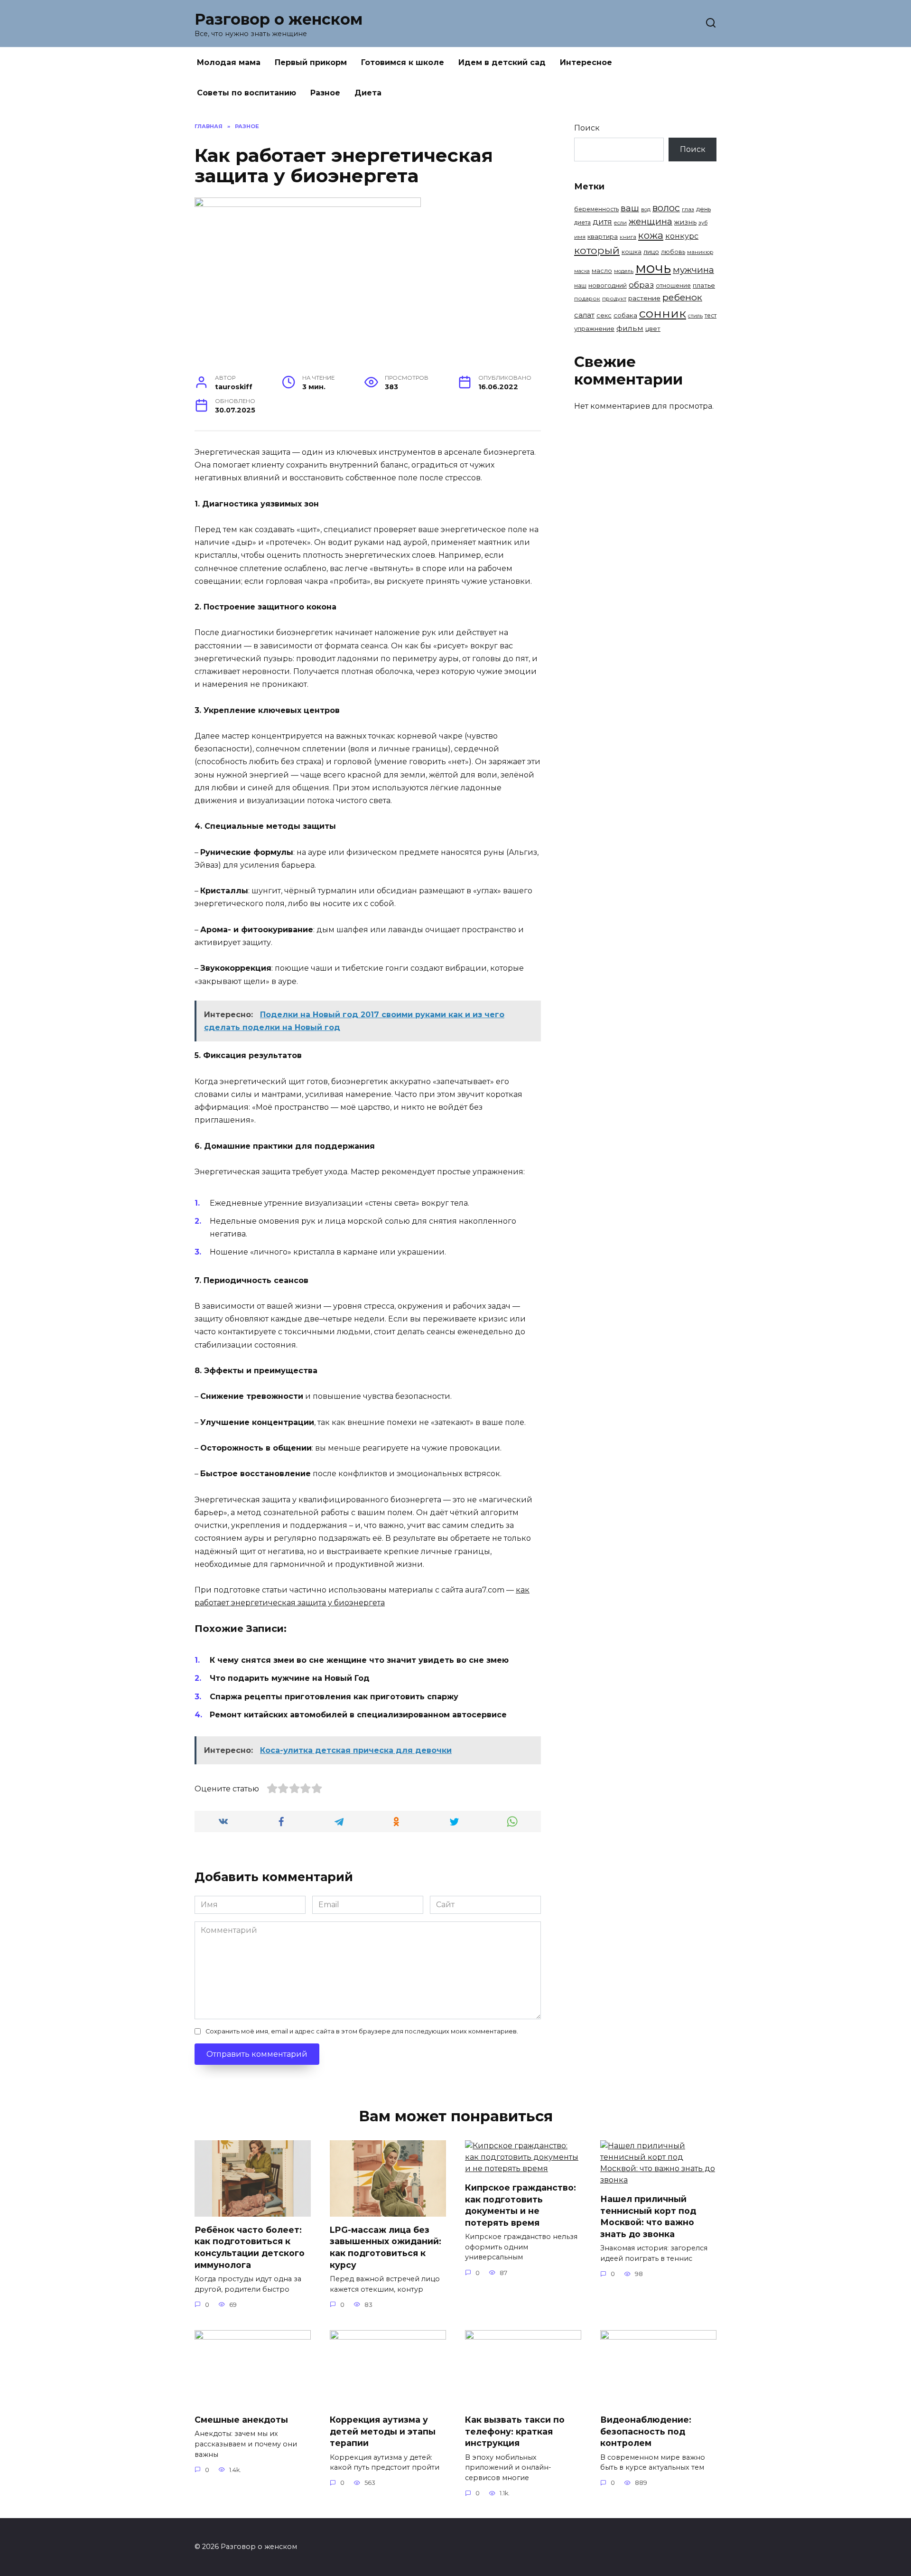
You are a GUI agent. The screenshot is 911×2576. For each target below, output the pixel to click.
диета (582, 222)
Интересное (586, 62)
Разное (325, 93)
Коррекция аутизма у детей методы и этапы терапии (383, 2431)
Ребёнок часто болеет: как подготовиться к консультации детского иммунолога (250, 2247)
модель (624, 271)
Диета (368, 93)
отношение (673, 286)
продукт (614, 299)
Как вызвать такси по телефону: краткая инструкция (515, 2431)
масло (602, 271)
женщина (651, 221)
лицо (651, 252)
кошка (632, 252)
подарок (587, 299)
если (620, 223)
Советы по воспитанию (246, 93)
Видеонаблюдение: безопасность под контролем (646, 2431)
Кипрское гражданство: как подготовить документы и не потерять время (521, 2205)
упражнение (594, 328)
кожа (651, 235)
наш (580, 286)
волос (666, 208)
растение (644, 298)
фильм (630, 328)
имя (580, 237)
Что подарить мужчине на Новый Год (290, 1678)
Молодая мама (229, 62)
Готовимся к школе (403, 62)
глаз (688, 209)
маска (582, 271)
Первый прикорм (311, 62)
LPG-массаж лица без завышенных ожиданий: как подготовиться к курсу (386, 2247)
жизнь (685, 222)
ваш (630, 208)
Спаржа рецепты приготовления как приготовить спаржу (334, 1697)
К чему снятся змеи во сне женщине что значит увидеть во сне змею (359, 1660)
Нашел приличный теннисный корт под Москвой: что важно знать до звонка (648, 2216)
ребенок (682, 297)
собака (625, 315)
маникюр (700, 252)
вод (646, 209)
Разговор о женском (279, 19)
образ (641, 285)
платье (704, 285)
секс (604, 315)
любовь (673, 252)
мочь (653, 268)
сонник (663, 313)
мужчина (693, 270)
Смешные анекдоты (241, 2420)
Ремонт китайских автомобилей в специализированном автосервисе (358, 1715)
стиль (695, 316)
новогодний (608, 285)
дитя (602, 222)
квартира (603, 236)
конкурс (682, 236)
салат (584, 315)
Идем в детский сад (502, 62)
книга (628, 237)
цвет (653, 329)
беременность (596, 209)
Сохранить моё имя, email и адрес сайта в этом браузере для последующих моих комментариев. (362, 2031)
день (703, 209)
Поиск (587, 128)
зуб (703, 223)
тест (711, 315)
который (597, 250)
